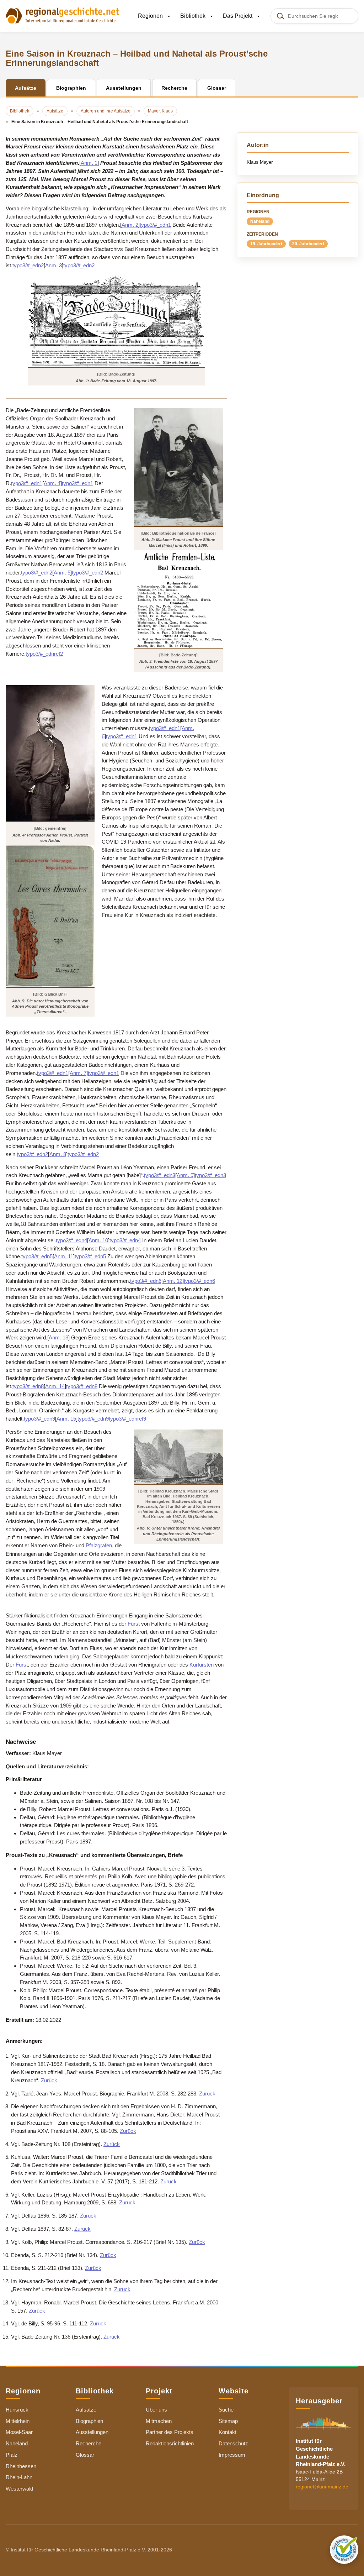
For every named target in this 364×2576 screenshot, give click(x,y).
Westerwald (19, 2489)
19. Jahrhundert (266, 244)
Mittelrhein (18, 2421)
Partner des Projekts (170, 2432)
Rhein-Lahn (19, 2477)
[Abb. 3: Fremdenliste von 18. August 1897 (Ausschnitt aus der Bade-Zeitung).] (178, 599)
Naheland (260, 221)
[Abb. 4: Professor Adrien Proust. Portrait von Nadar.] (50, 753)
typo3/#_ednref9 (127, 1419)
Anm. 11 (64, 1256)
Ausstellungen (92, 2432)
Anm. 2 (130, 225)
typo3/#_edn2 (28, 265)
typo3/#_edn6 (146, 1281)
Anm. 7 (78, 1073)
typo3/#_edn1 (155, 225)
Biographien (89, 2421)
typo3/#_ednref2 (44, 654)
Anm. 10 (98, 1240)
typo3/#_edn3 (160, 1175)
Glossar (85, 2455)
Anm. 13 (58, 1337)
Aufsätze (86, 2410)
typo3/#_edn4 (71, 1240)
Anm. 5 (62, 573)
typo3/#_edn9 (39, 1419)
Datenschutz (233, 2443)
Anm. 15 (66, 1419)
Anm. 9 (185, 1175)
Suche (226, 2410)
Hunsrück (17, 2410)
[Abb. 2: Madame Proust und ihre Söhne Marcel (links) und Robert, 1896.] (178, 467)
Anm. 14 (55, 1386)
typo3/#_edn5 (37, 1256)
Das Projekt (238, 16)
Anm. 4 (52, 483)
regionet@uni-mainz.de (322, 2487)
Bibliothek (194, 16)
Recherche (89, 2443)
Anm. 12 (173, 1281)
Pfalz (12, 2455)
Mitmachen (159, 2421)
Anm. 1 (89, 163)
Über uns (156, 2410)
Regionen (151, 16)
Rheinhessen (21, 2466)
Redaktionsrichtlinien (170, 2443)
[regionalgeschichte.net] (63, 15)
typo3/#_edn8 (28, 1386)
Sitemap (228, 2421)
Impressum (232, 2455)
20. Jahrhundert (308, 244)
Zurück (49, 2080)
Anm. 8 (58, 1154)
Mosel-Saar (19, 2432)
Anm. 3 (53, 265)
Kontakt (227, 2432)
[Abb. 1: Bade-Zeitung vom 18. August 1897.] (116, 321)
